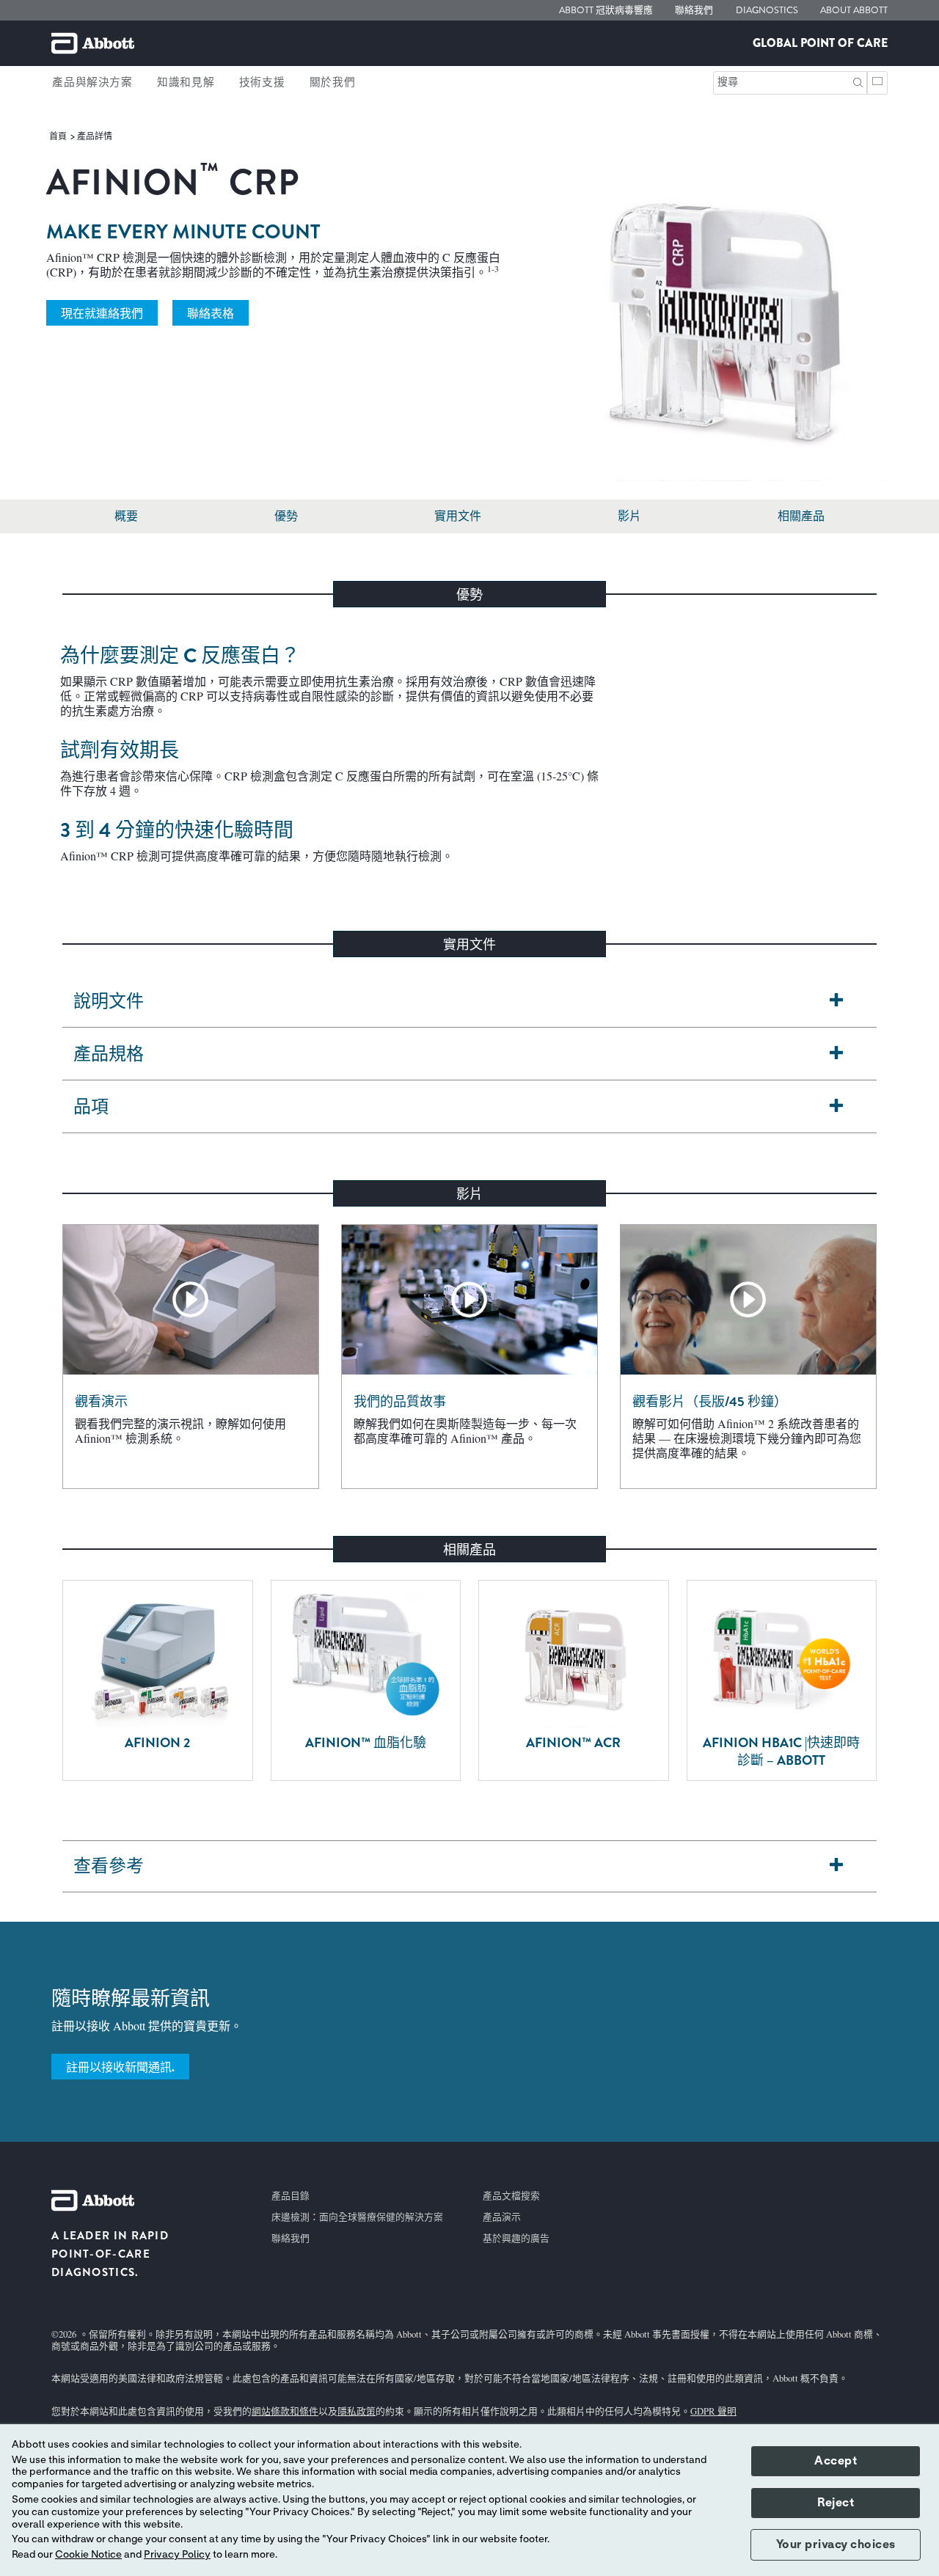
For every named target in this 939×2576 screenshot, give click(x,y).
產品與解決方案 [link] (92, 82)
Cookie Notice (88, 2555)
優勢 (286, 516)
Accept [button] (836, 2461)
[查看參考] (836, 1866)
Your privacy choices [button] (836, 2544)
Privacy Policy (177, 2555)
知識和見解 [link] (186, 82)
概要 (126, 516)
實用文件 (458, 516)
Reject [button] (836, 2503)
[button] (858, 81)
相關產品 (801, 516)
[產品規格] (836, 1054)
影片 (629, 516)
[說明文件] (836, 1002)
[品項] (836, 1107)
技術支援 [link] (262, 82)
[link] (59, 136)
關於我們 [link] (332, 82)
